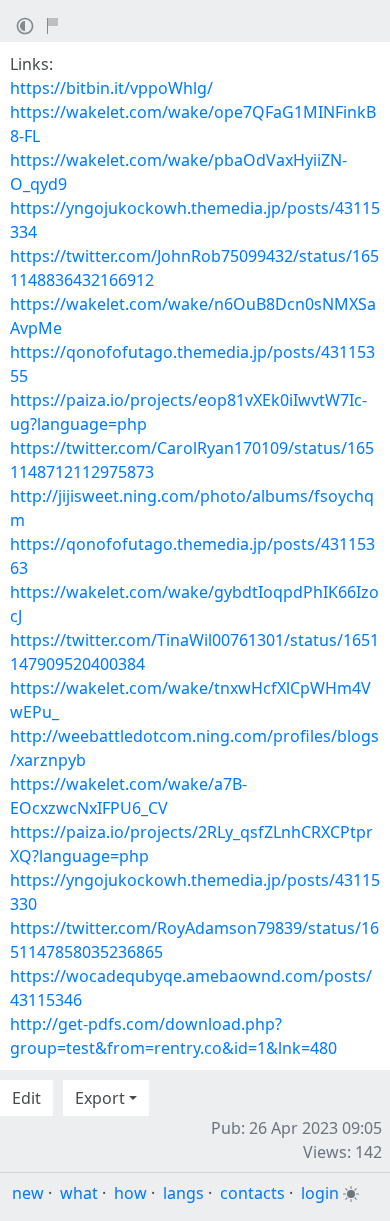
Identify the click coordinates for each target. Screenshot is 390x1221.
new (28, 1193)
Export (100, 1098)
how (130, 1193)
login (320, 1193)
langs (183, 1193)
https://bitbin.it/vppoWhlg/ (111, 88)
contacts (252, 1193)
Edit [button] (26, 1098)
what (79, 1193)
